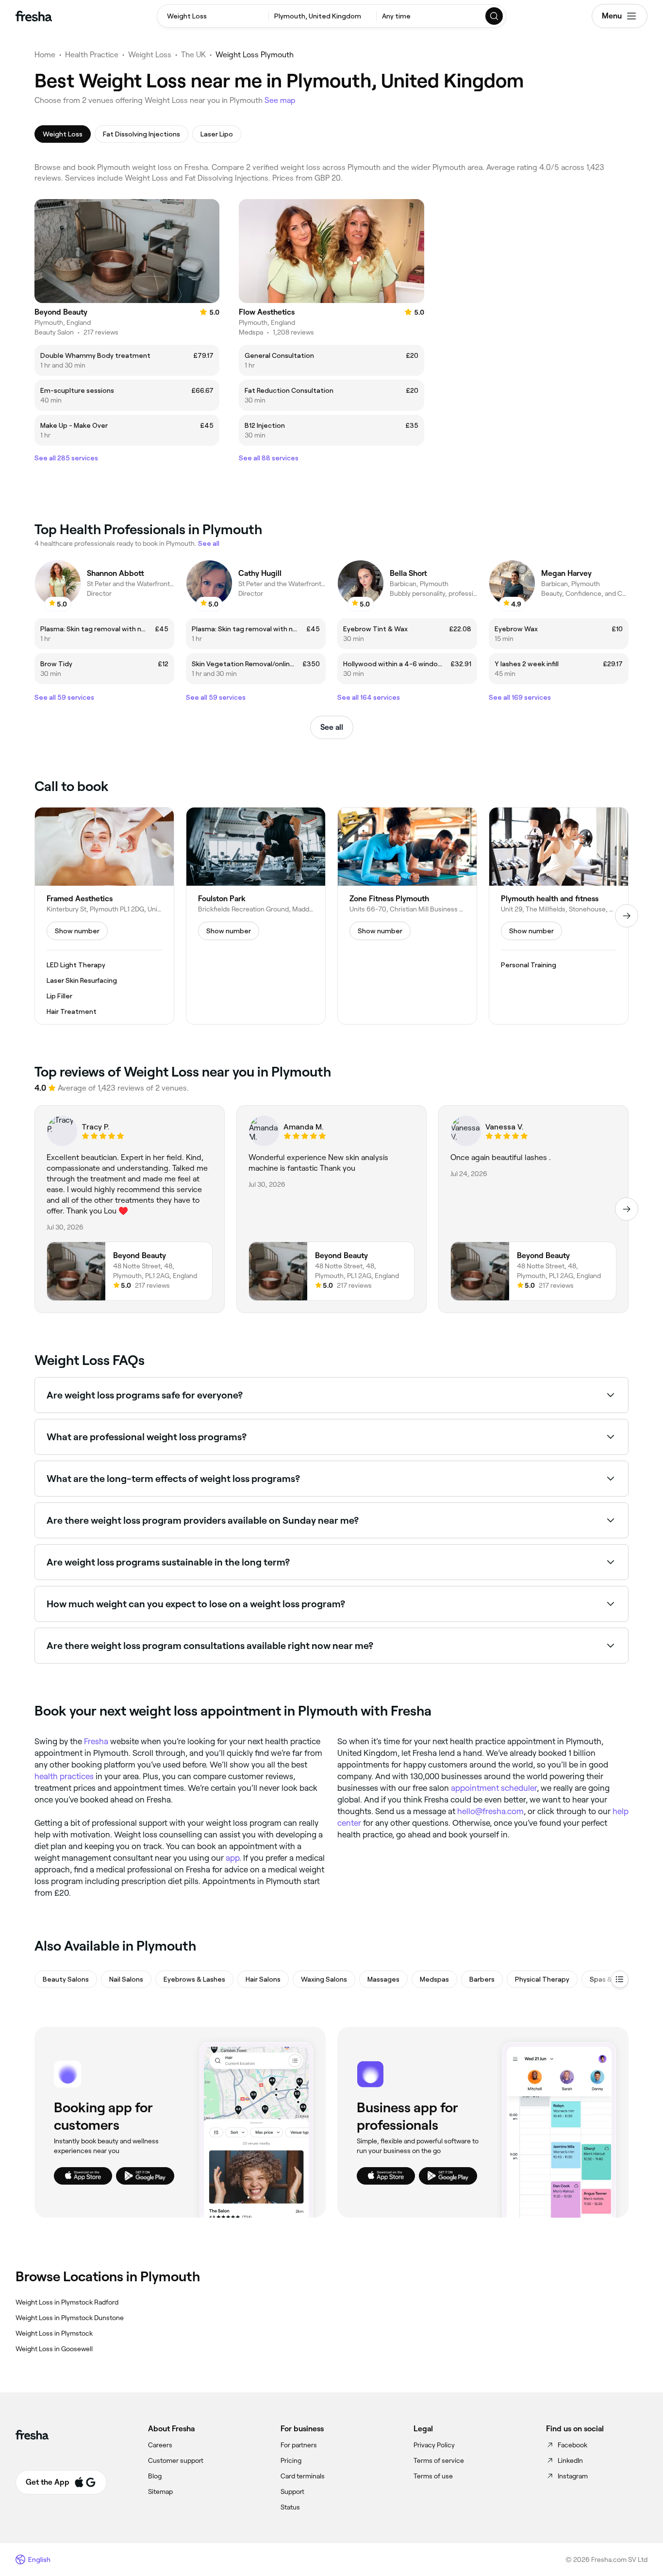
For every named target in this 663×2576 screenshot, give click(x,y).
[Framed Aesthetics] (104, 916)
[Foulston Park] (256, 916)
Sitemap (160, 2492)
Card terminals (303, 2476)
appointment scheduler (494, 1788)
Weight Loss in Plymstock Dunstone (70, 2318)
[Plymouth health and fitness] (559, 916)
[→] (627, 916)
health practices (64, 1776)
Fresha (96, 1741)
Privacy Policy (434, 2445)
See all (332, 727)
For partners (299, 2445)
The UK (193, 55)
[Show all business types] (620, 1979)
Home (45, 55)
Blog (155, 2476)
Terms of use (433, 2476)
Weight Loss (150, 55)
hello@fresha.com (490, 1811)
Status (290, 2507)
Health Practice (92, 55)
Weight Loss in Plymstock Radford (67, 2302)
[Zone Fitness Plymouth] (407, 916)
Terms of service (439, 2460)
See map (280, 100)
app (232, 1858)
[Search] (495, 16)
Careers (160, 2445)
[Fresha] (34, 16)
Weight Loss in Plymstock (54, 2333)
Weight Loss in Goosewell (54, 2349)
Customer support (176, 2460)
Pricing (291, 2460)
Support (292, 2492)
